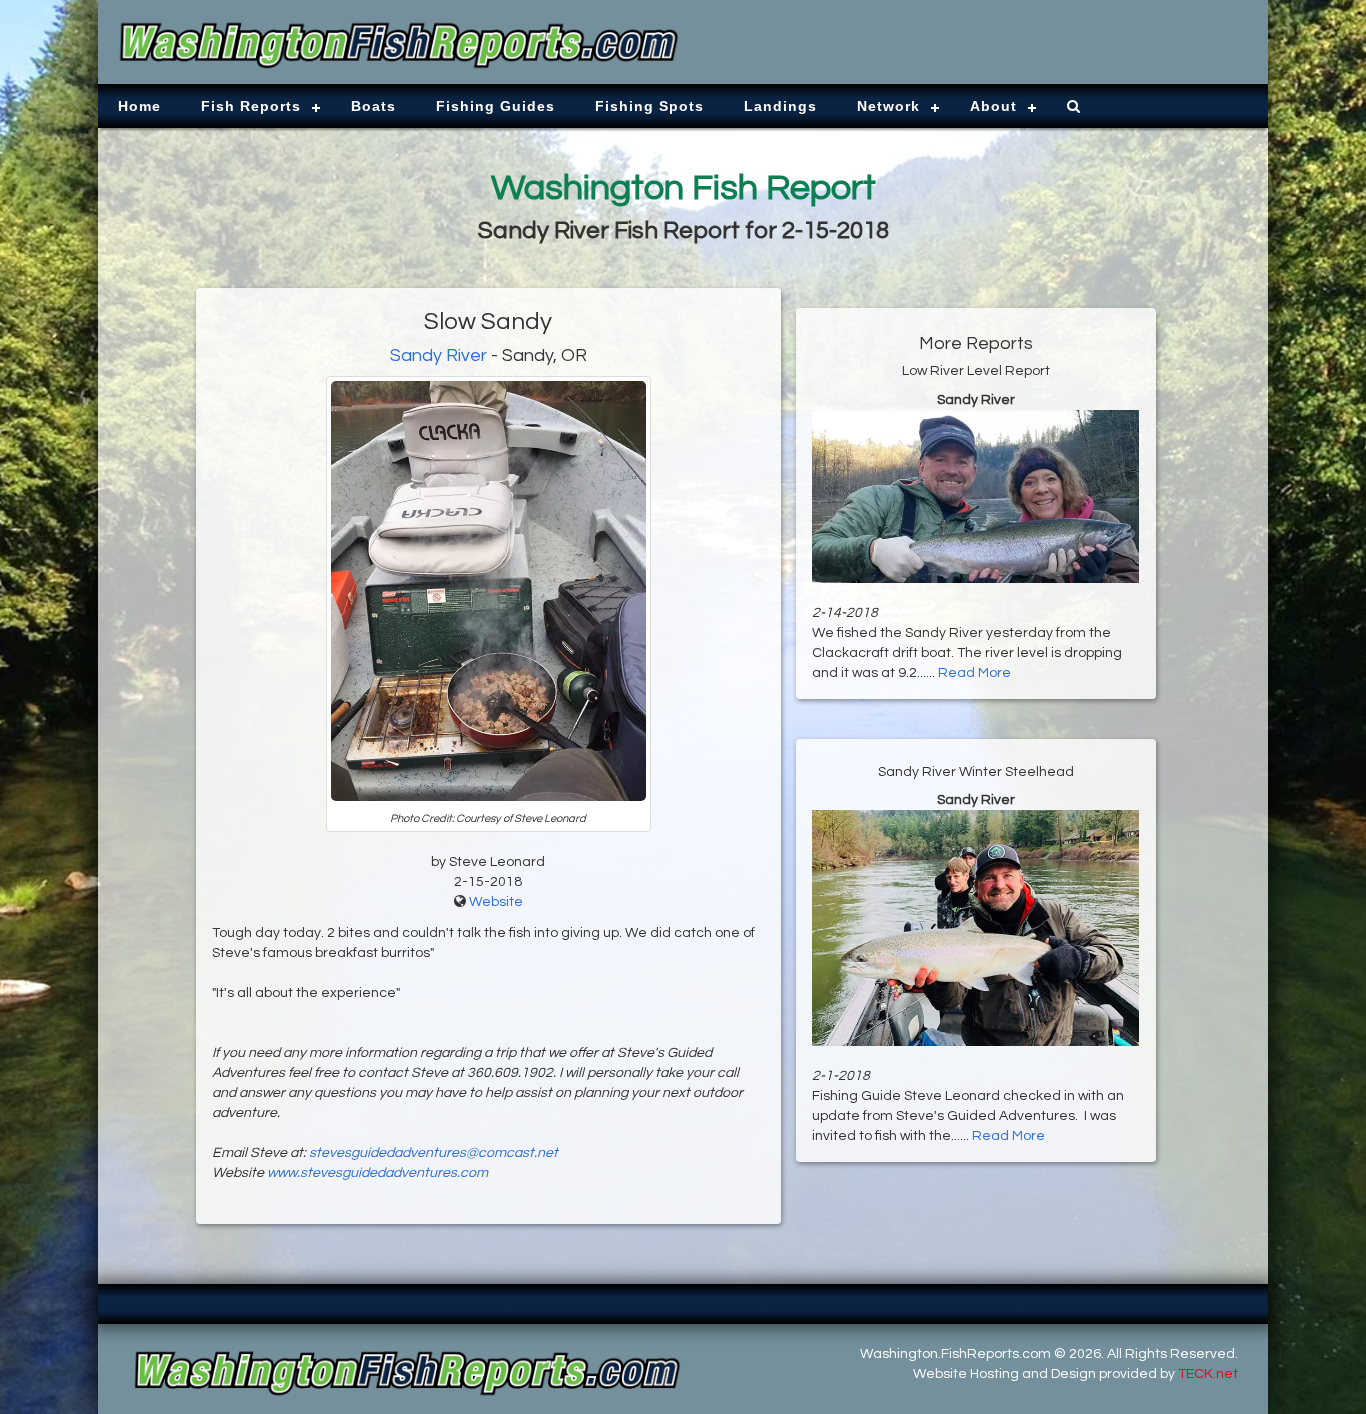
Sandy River (438, 355)
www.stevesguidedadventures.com (377, 1173)
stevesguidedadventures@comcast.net (433, 1153)
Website (496, 902)
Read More (974, 673)
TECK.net (1208, 1374)
